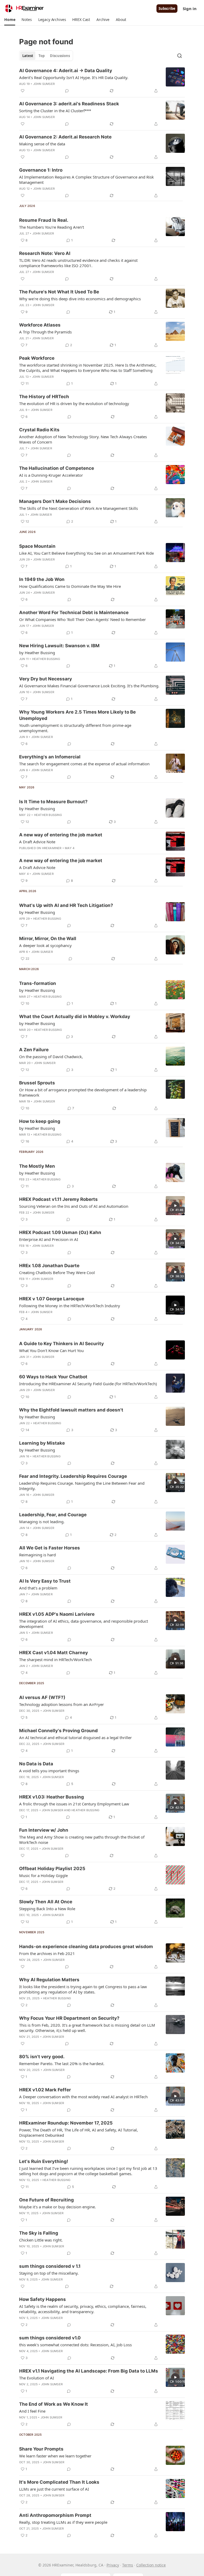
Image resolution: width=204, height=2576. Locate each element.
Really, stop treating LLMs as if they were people (63, 2522)
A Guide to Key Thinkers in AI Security (61, 1344)
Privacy (113, 2565)
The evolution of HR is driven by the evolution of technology (74, 403)
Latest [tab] (28, 56)
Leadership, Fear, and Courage (53, 1515)
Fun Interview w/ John (44, 1830)
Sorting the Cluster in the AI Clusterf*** (55, 111)
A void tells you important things (49, 1771)
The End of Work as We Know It (54, 2404)
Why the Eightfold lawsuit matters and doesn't (71, 1410)
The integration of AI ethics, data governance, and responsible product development (84, 1624)
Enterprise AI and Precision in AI (49, 1239)
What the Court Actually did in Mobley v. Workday (75, 1017)
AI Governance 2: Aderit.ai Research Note (65, 137)
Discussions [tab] (60, 56)
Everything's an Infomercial (50, 757)
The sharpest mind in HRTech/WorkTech (56, 1660)
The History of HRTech (44, 397)
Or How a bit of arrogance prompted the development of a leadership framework (83, 1092)
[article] (102, 81)
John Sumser (44, 84)
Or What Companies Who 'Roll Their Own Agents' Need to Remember (82, 619)
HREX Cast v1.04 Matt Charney (54, 1653)
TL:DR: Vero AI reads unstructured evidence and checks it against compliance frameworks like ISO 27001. (78, 263)
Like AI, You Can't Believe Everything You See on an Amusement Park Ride (86, 553)
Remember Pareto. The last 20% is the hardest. (62, 2064)
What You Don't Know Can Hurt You (51, 1350)
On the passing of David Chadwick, (51, 1057)
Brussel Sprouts (37, 1083)
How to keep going (40, 1121)
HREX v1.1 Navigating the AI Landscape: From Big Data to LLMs (89, 2371)
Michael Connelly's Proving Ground (58, 1731)
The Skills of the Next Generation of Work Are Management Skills (78, 508)
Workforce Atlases (40, 325)
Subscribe (167, 8)
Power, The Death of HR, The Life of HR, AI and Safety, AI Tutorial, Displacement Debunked (78, 2132)
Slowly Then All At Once (46, 1902)
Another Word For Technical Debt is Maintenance (74, 612)
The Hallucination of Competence (57, 468)
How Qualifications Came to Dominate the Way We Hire (70, 586)
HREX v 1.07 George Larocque (52, 1299)
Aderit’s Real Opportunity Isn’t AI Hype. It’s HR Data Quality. (74, 77)
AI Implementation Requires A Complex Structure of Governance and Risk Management (86, 180)
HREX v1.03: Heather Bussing (52, 1797)
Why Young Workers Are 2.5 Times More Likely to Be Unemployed (77, 715)
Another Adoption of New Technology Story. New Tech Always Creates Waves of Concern (83, 439)
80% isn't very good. (42, 2057)
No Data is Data (36, 1764)
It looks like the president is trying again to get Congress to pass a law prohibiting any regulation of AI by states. (83, 1989)
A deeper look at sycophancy (45, 945)
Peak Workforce (37, 358)
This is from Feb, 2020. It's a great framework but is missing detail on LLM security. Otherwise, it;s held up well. (87, 2028)
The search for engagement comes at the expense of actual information (84, 764)
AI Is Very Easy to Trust (45, 1581)
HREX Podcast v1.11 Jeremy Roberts (58, 1199)
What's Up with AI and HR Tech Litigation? (66, 905)
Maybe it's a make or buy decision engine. (58, 2207)
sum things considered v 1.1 (50, 2266)
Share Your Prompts (41, 2449)
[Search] (180, 56)
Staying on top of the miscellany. (49, 2273)
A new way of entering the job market (61, 835)
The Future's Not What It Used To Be (59, 292)
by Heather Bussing (37, 653)
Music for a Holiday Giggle (43, 1875)
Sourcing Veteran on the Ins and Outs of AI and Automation (74, 1206)
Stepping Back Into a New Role (47, 1909)
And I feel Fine (32, 2411)
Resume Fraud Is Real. (44, 220)
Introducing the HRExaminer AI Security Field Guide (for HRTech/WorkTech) (88, 1384)
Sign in (190, 8)
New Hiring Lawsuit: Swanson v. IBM (59, 646)
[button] (10, 20)
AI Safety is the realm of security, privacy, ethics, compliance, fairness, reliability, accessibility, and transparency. (83, 2309)
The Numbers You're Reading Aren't (52, 227)
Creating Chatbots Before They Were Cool (57, 1272)
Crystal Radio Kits (39, 430)
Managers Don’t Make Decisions (55, 501)
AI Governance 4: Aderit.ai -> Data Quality (66, 71)
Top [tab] (42, 56)
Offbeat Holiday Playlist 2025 (52, 1869)
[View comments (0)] (67, 91)
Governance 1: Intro (41, 170)
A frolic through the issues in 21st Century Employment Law (74, 1804)
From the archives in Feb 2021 (47, 1953)
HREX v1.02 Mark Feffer (45, 2090)
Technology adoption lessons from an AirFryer (61, 1704)
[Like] (23, 91)
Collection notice (151, 2565)
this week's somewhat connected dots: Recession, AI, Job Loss (75, 2345)
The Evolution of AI (37, 2378)
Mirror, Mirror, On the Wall (48, 939)
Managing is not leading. (42, 1522)
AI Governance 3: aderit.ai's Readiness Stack (69, 104)
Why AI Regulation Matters (49, 1980)
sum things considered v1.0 (50, 2338)
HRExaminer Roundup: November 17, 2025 (66, 2123)
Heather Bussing (46, 659)
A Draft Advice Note (37, 842)
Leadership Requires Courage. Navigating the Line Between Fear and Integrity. (82, 1486)
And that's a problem (38, 1588)
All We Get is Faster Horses (50, 1548)
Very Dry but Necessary (46, 679)
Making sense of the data (42, 144)
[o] (175, 1206)
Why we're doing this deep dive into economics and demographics (80, 299)
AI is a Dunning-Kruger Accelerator (51, 475)
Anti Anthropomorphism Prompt (55, 2515)
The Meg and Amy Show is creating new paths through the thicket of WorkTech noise (82, 1840)
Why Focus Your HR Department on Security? (69, 2018)
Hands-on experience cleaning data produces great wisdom (86, 1947)
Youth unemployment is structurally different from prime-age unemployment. (75, 728)
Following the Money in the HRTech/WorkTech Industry (70, 1306)
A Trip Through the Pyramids (45, 332)
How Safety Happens (42, 2299)
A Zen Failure (34, 1050)
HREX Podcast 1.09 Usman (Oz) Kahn (60, 1232)
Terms (128, 2565)
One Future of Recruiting (46, 2200)
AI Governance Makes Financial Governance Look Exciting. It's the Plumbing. (89, 686)
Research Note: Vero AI (45, 253)
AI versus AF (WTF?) (42, 1697)
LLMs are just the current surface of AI (54, 2489)
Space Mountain (37, 546)
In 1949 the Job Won (42, 579)
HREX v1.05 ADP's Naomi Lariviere (57, 1614)
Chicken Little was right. (41, 2240)
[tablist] (46, 56)
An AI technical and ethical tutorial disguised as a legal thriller (75, 1737)
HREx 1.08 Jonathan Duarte (49, 1266)
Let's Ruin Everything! (44, 2161)
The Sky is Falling (39, 2233)
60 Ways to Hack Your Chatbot (53, 1377)
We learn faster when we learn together (55, 2456)
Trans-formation (38, 983)
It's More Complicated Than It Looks (59, 2482)
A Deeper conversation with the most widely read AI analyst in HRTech (83, 2097)
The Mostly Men (37, 1166)
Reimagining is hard (37, 1555)
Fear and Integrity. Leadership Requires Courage (73, 1476)
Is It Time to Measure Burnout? (53, 802)
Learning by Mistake (42, 1443)
